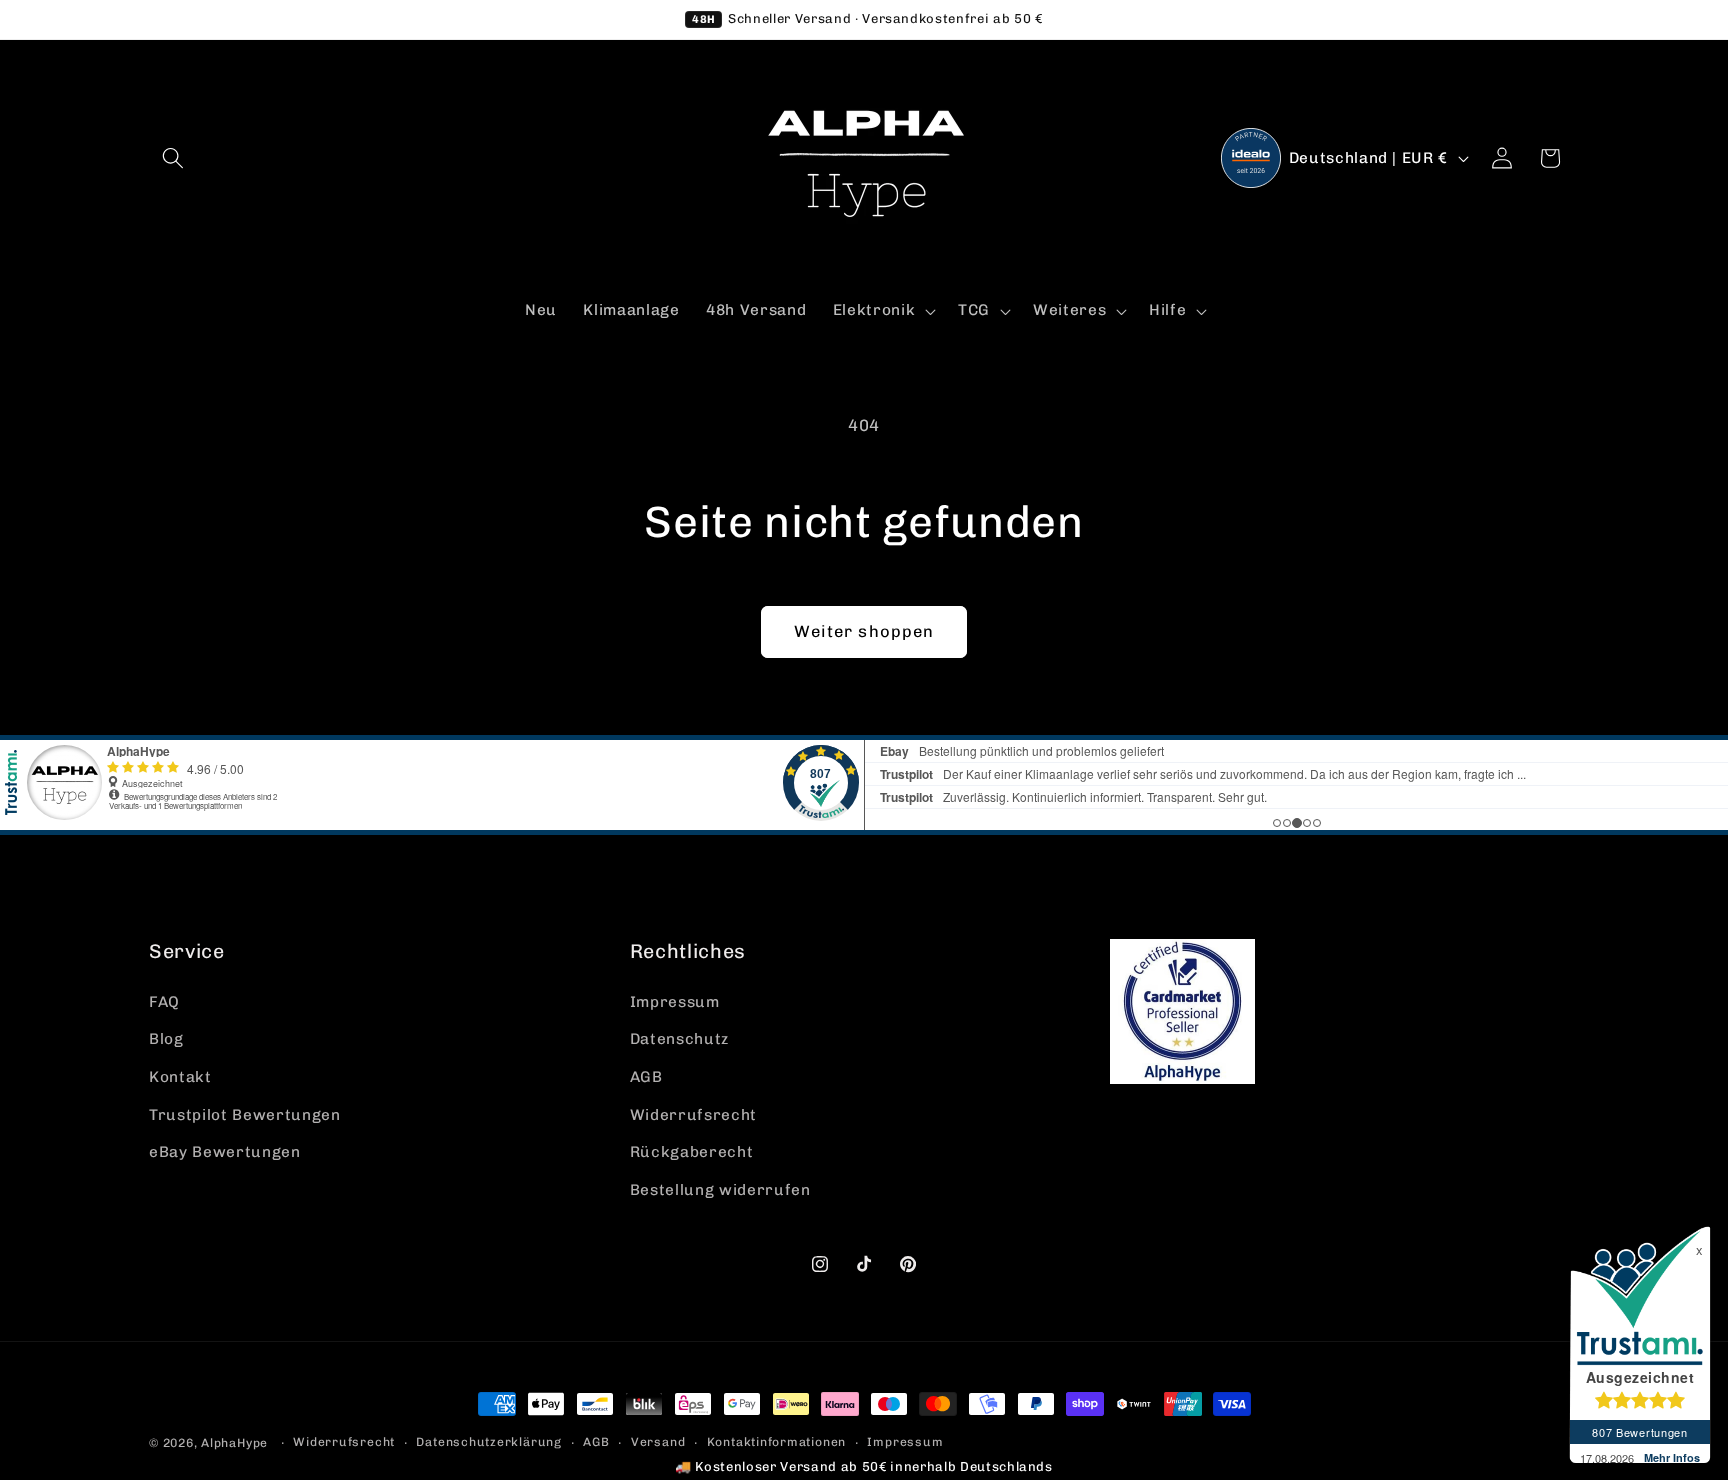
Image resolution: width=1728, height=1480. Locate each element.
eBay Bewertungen (225, 1152)
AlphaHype (234, 1443)
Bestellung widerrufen (720, 1190)
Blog (166, 1039)
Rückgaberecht (692, 1152)
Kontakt (180, 1077)
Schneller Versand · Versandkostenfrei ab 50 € (867, 18)
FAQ (164, 1002)
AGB (646, 1077)
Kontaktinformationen (776, 1442)
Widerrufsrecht (693, 1115)
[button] (173, 158)
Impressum (675, 1002)
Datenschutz (679, 1039)
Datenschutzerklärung (488, 1442)
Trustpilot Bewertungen (245, 1115)
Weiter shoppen (864, 631)
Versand (658, 1442)
